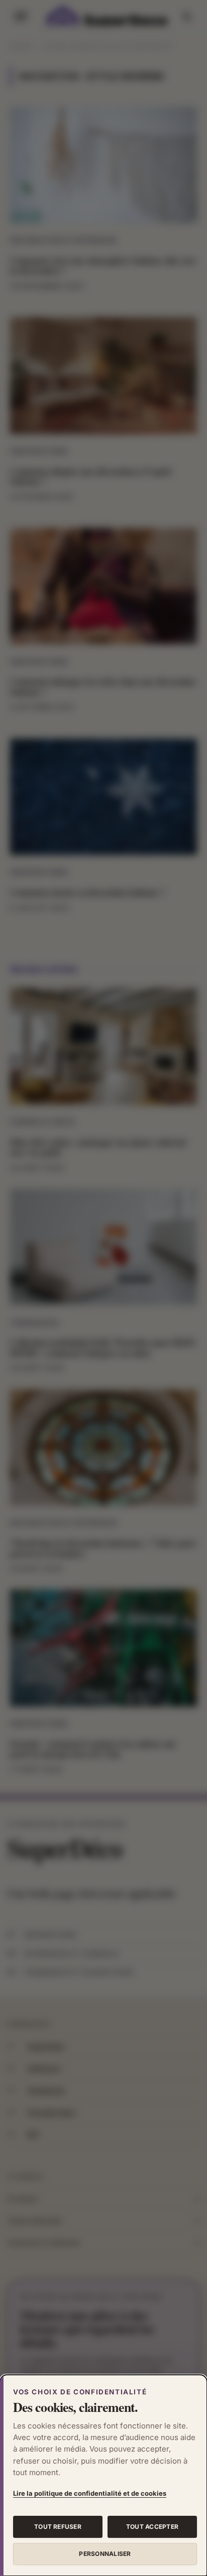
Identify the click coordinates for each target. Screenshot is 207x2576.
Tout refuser (58, 2527)
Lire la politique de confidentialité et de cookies (90, 2493)
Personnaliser (105, 2554)
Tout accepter (152, 2527)
